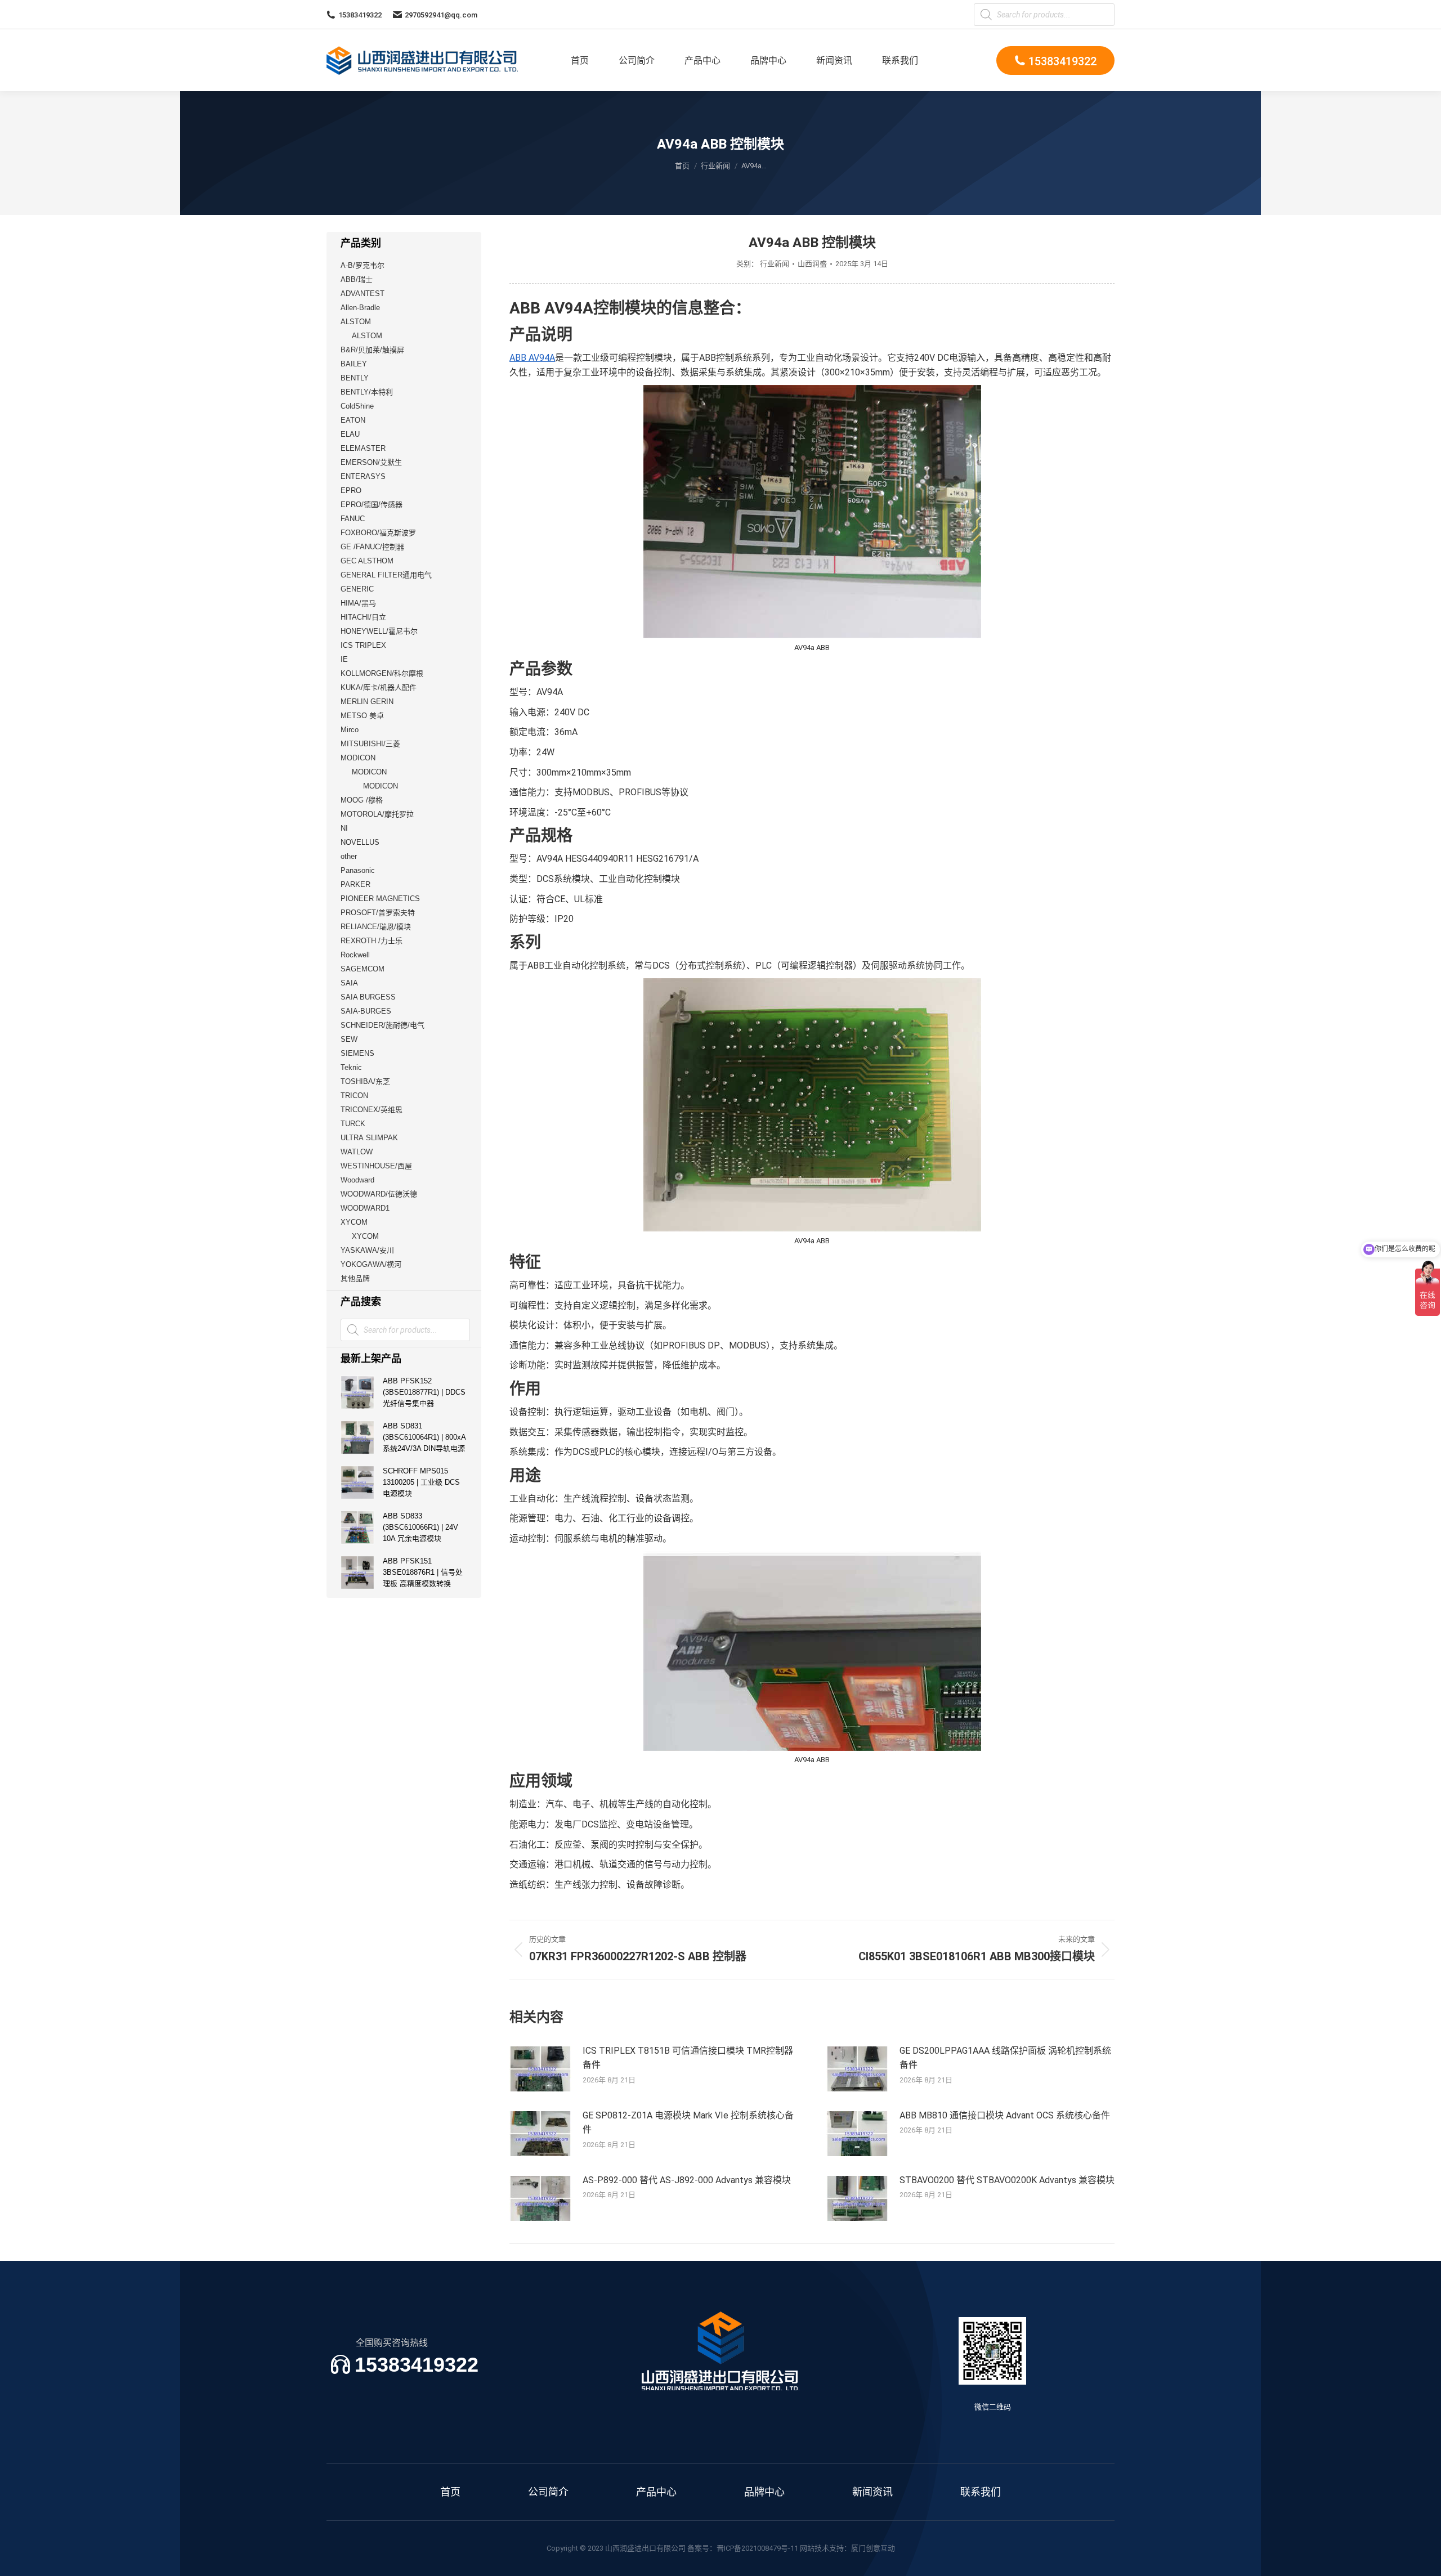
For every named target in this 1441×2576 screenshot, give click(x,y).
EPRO (351, 490)
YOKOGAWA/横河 (371, 1264)
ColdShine (357, 406)
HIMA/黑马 (358, 603)
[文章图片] (540, 2069)
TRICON (354, 1096)
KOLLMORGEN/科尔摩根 (382, 673)
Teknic (351, 1067)
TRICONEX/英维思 (372, 1110)
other (349, 856)
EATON (353, 420)
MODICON (358, 758)
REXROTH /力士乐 (372, 941)
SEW (349, 1039)
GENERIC (357, 589)
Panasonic (358, 870)
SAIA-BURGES (366, 1011)
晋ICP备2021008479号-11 (757, 2548)
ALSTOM (356, 322)
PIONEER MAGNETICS (380, 899)
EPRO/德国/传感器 (372, 505)
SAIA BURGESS (368, 997)
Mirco (350, 730)
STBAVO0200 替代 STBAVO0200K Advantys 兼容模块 (1007, 2180)
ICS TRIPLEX (363, 645)
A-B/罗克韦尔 (363, 265)
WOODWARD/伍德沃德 (379, 1194)
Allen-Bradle (360, 308)
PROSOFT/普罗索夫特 (378, 913)
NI (344, 828)
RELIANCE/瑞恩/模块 (376, 927)
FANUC (353, 519)
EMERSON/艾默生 (371, 462)
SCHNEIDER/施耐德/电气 (382, 1025)
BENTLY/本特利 (367, 392)
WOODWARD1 (365, 1208)
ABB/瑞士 (357, 279)
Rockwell (355, 955)
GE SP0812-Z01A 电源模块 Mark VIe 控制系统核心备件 (688, 2123)
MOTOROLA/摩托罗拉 (377, 814)
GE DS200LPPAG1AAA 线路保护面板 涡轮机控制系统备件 (1005, 2058)
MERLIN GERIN (367, 702)
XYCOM (354, 1222)
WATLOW (357, 1152)
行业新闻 (775, 264)
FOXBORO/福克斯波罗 (378, 533)
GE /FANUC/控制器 (372, 547)
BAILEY (354, 364)
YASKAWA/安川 (367, 1250)
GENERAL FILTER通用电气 (386, 575)
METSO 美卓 (362, 716)
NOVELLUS (360, 842)
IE (344, 659)
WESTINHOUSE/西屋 (376, 1166)
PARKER (355, 884)
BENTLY (355, 378)
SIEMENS (357, 1053)
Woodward (357, 1180)
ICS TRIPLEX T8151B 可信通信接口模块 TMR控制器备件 (688, 2058)
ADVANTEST (363, 294)
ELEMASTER (363, 448)
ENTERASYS (363, 476)
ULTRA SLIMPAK (369, 1138)
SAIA (349, 983)
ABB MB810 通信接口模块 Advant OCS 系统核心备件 (1005, 2115)
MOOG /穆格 (362, 800)
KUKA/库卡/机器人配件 (379, 687)
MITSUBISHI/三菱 (370, 744)
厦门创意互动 (873, 2548)
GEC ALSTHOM (367, 561)
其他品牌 (355, 1278)
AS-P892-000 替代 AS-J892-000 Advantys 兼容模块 (687, 2180)
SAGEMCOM (363, 969)
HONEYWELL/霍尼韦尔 (379, 631)
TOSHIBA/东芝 (365, 1081)
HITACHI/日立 (363, 617)
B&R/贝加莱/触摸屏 (372, 350)
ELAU (350, 434)
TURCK (353, 1124)
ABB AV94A (532, 358)
